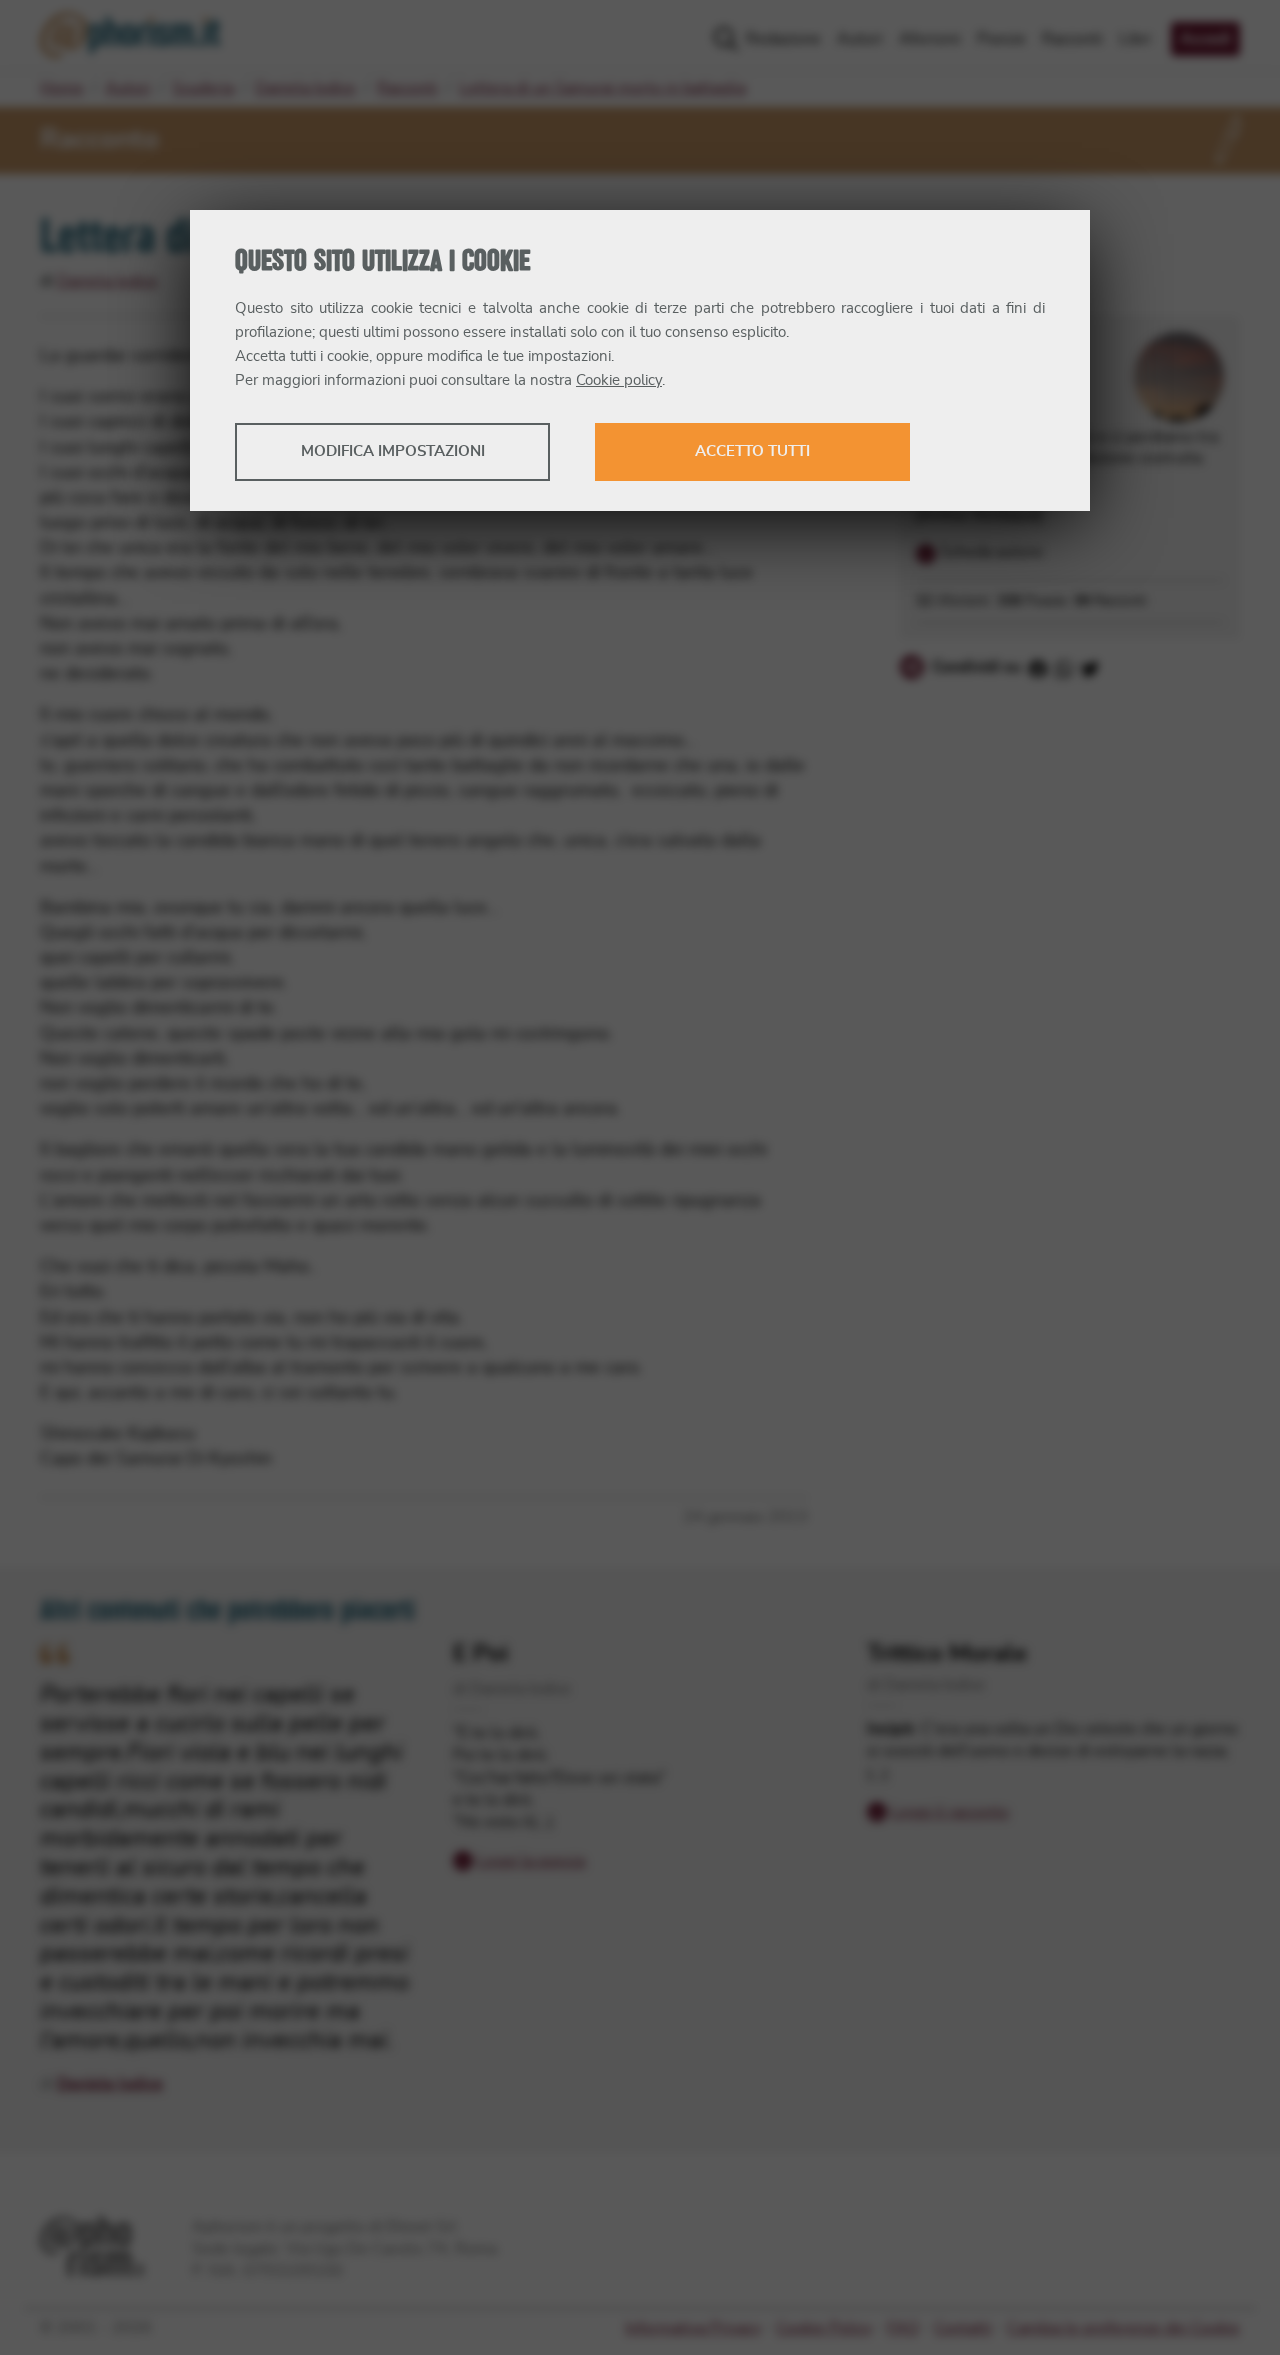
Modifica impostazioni (393, 451)
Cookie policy (619, 380)
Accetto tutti (752, 451)
